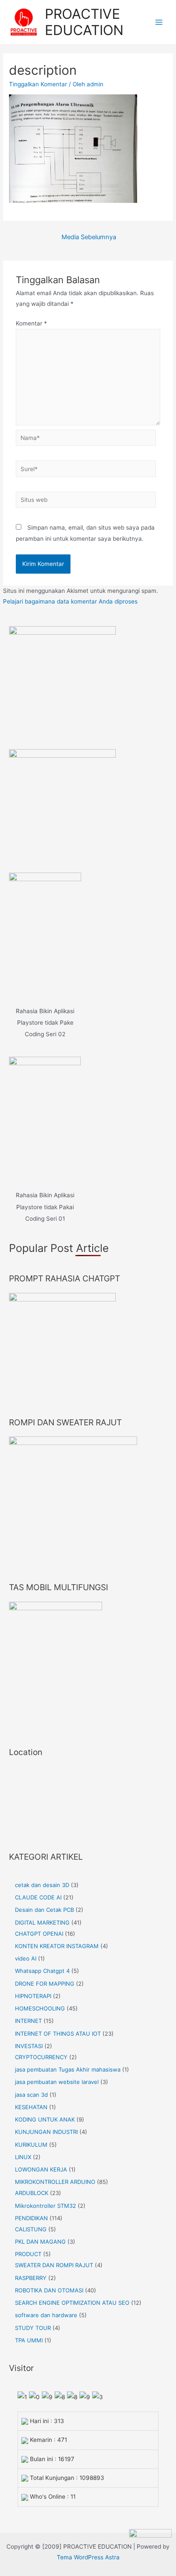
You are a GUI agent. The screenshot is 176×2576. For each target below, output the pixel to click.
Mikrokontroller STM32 (45, 2206)
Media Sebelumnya (89, 237)
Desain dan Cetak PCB (44, 1910)
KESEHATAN (31, 2107)
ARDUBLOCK (32, 2193)
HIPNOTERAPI (33, 1996)
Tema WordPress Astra (88, 2557)
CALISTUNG (31, 2229)
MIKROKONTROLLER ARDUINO (55, 2182)
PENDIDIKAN (31, 2218)
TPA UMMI (29, 2340)
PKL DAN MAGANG (40, 2242)
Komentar (31, 323)
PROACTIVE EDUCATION (84, 22)
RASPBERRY (31, 2278)
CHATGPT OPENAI (39, 1934)
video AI (26, 1958)
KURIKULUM (31, 2145)
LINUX (23, 2157)
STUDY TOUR (33, 2328)
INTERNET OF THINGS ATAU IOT (58, 2034)
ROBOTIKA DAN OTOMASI (49, 2290)
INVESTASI (29, 2046)
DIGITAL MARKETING (42, 1922)
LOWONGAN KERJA (41, 2169)
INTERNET (28, 2021)
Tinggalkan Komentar (38, 84)
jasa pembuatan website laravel (57, 2082)
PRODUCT (28, 2254)
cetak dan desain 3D (42, 1885)
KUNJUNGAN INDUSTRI (46, 2132)
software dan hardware (46, 2315)
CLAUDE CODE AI (38, 1897)
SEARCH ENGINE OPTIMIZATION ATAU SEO (72, 2303)
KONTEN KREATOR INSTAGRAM (57, 1946)
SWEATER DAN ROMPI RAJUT (54, 2265)
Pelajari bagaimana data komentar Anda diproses (70, 601)
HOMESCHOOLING (40, 2008)
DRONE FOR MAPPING (45, 1984)
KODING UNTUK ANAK (45, 2119)
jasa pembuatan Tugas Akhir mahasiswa (68, 2069)
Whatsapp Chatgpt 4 (42, 1971)
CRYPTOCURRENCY (41, 2057)
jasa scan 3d (31, 2095)
